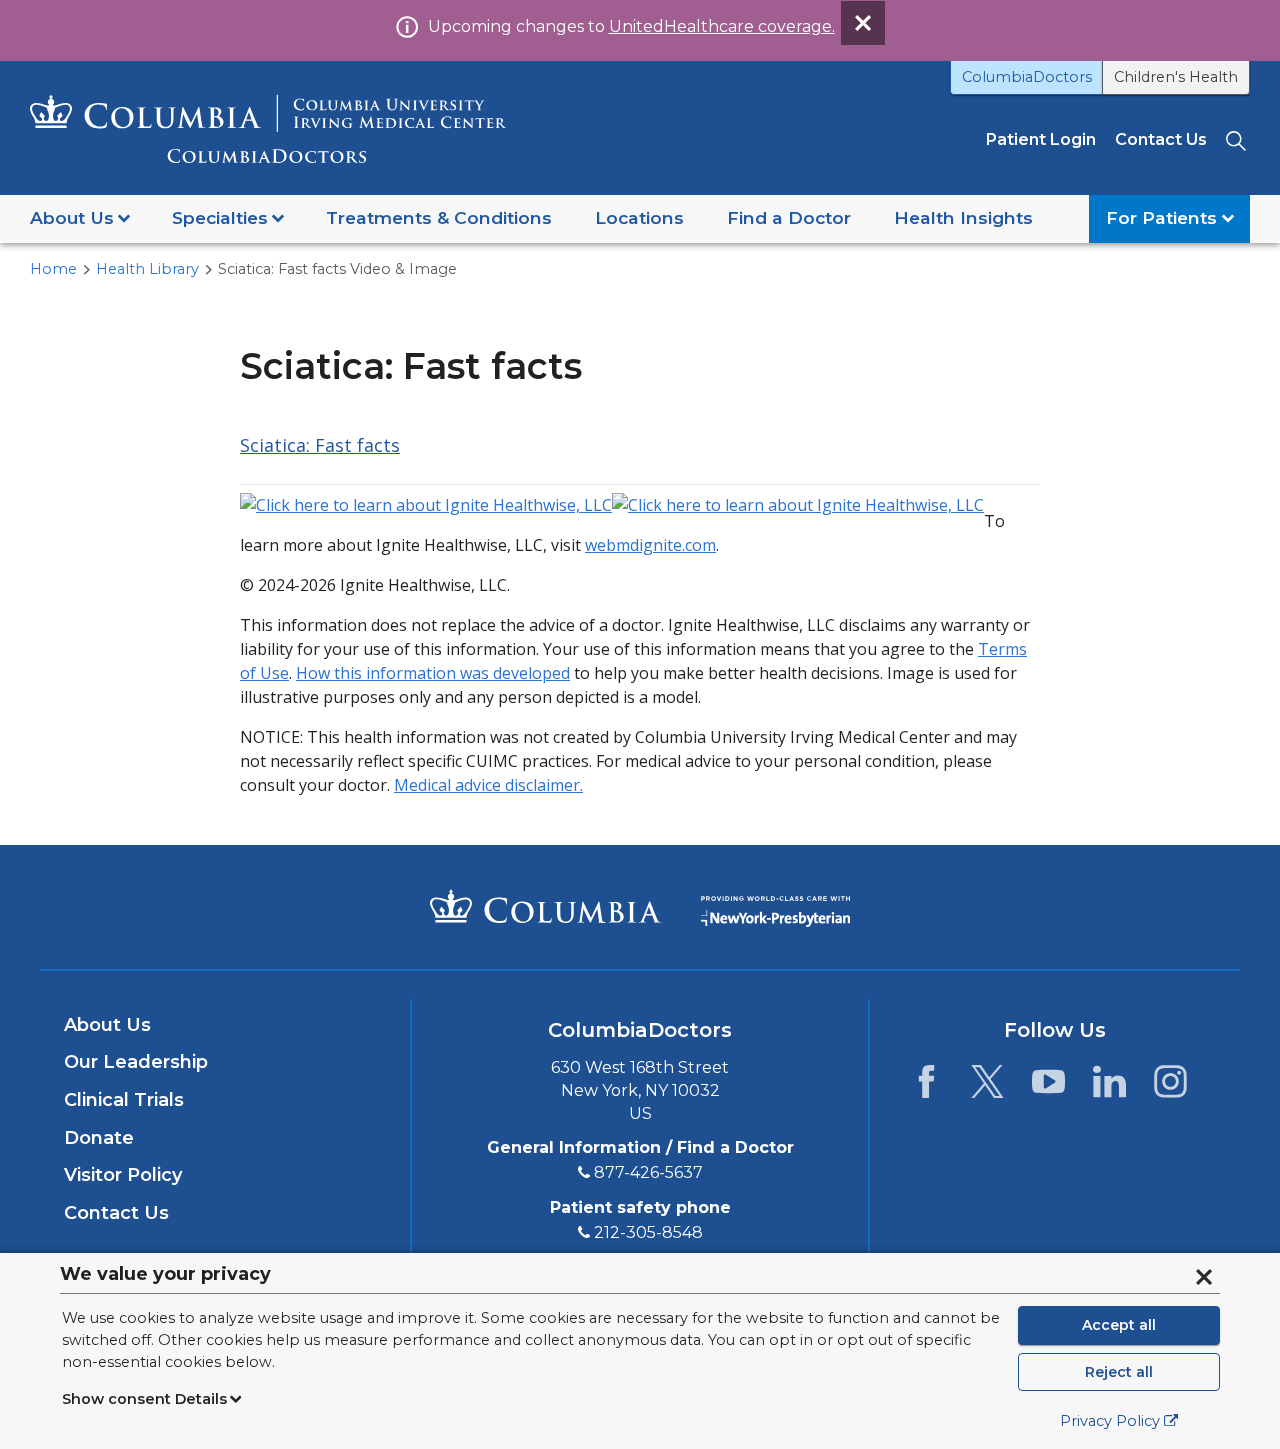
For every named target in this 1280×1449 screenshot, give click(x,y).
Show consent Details (144, 1399)
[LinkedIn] (1109, 1087)
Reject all (1119, 1372)
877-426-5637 (648, 1172)
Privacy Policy (1110, 1421)
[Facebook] (926, 1087)
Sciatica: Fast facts (320, 445)
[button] (80, 219)
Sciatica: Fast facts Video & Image (337, 269)
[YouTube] (1048, 1087)
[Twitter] (987, 1087)
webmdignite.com (650, 545)
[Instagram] (1170, 1087)
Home (53, 269)
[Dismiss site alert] (863, 23)
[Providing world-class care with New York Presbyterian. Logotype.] (775, 905)
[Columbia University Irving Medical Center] (545, 906)
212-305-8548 (648, 1232)
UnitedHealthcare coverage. (722, 26)
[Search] (1238, 139)
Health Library (147, 269)
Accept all (1119, 1325)
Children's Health (1176, 77)
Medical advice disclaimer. (488, 785)
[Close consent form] (1204, 1277)
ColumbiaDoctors (1027, 77)
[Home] (268, 128)
